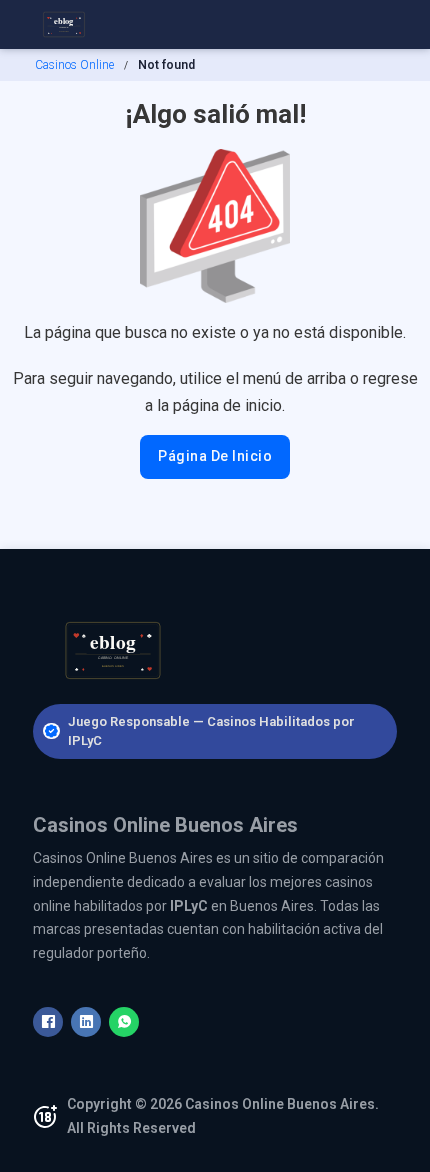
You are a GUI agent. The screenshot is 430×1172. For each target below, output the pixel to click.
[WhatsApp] (124, 1022)
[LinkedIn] (86, 1022)
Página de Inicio (215, 456)
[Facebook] (48, 1022)
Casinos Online (74, 65)
